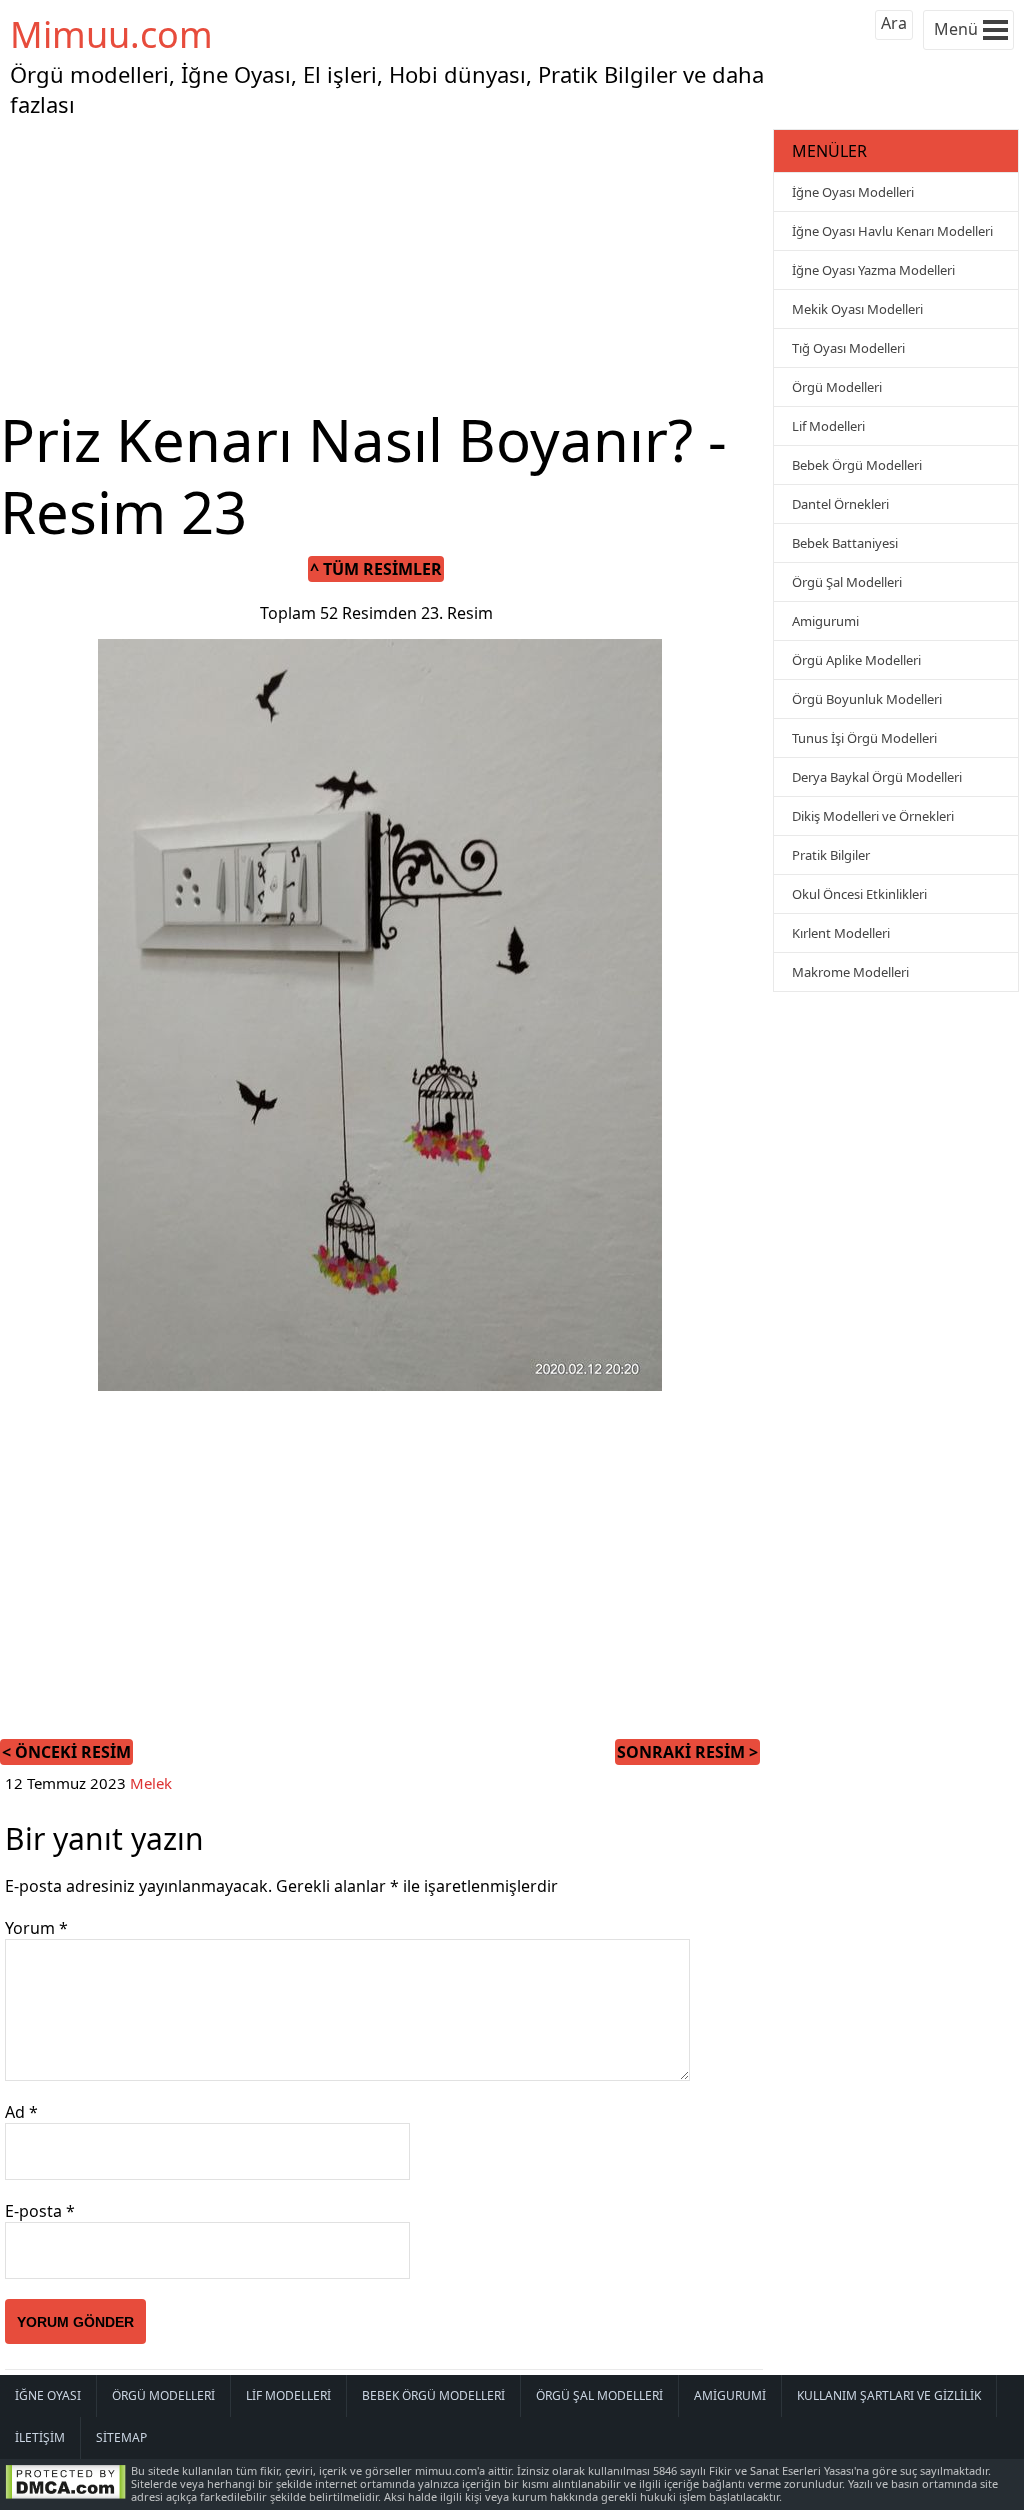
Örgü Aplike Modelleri (856, 660)
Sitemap (121, 2437)
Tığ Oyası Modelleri (848, 348)
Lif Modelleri (828, 426)
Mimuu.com (111, 34)
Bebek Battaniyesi (845, 543)
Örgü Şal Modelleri (847, 582)
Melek (151, 1783)
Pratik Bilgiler (831, 855)
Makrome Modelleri (850, 972)
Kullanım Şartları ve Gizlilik (889, 2395)
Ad (21, 2112)
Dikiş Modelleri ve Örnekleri (873, 816)
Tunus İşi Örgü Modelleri (864, 738)
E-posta (40, 2211)
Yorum (36, 1928)
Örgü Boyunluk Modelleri (867, 699)
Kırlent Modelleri (841, 933)
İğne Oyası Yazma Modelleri (873, 270)
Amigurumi (825, 621)
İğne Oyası (48, 2395)
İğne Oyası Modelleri (853, 192)
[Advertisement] (384, 264)
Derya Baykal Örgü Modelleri (877, 777)
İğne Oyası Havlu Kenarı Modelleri (892, 231)
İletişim (40, 2437)
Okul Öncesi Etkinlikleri (859, 894)
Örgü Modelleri (837, 387)
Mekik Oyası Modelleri (857, 309)
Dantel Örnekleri (840, 504)
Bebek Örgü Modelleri (857, 465)
